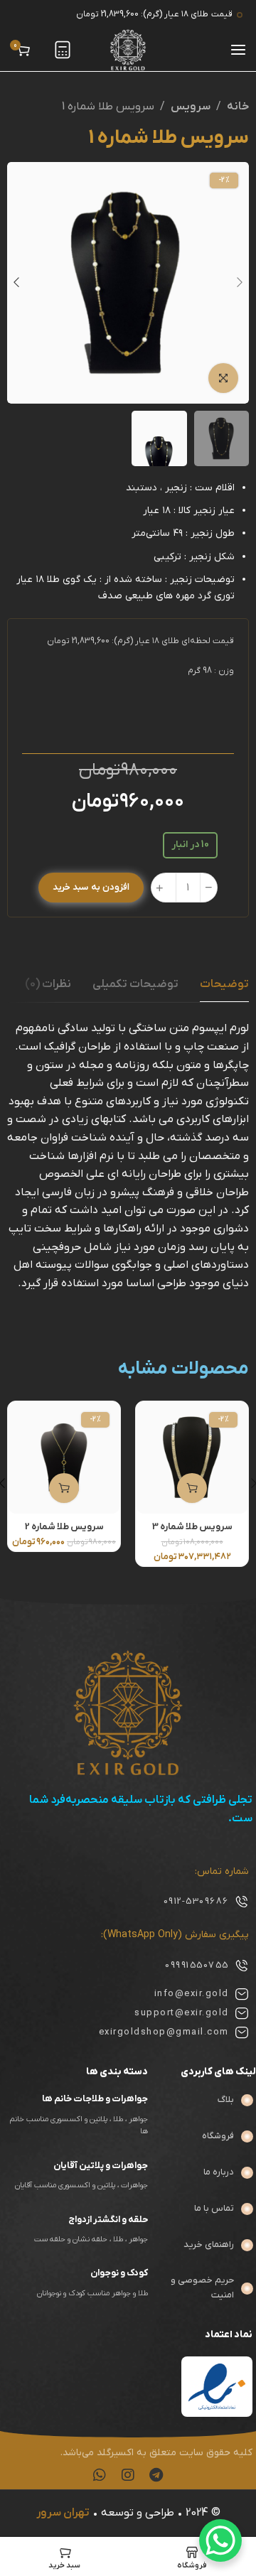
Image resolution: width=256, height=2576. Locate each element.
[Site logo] (128, 50)
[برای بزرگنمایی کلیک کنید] (223, 378)
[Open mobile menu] (238, 50)
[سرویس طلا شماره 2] (64, 1457)
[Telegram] (156, 2475)
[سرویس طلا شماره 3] (192, 1457)
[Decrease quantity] (209, 888)
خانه (238, 107)
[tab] (135, 985)
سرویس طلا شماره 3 (192, 1527)
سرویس (191, 107)
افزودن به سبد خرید (91, 887)
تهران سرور (63, 2513)
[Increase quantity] (160, 888)
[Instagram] (128, 2475)
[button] (192, 1488)
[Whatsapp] (100, 2475)
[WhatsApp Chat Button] (220, 2540)
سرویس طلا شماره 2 (64, 1527)
